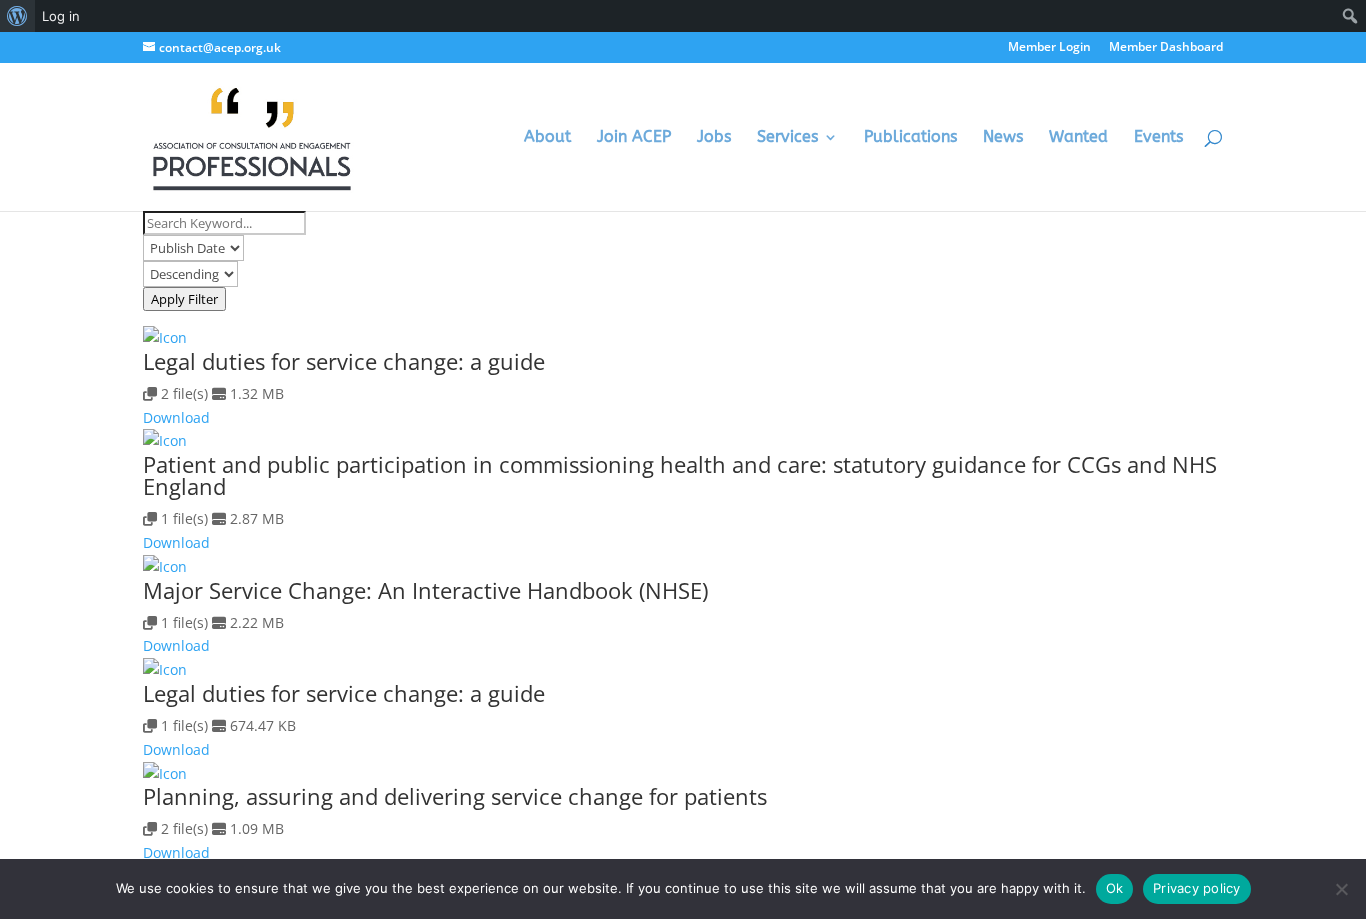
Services (787, 138)
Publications (910, 138)
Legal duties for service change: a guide (344, 361)
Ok (1115, 888)
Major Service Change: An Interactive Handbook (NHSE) (425, 590)
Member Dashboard (1166, 48)
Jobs (714, 138)
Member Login (1049, 48)
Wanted (1078, 138)
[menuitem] (17, 16)
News (1003, 138)
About (547, 138)
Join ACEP (634, 138)
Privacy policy (1197, 888)
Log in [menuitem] (61, 16)
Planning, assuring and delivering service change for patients (455, 796)
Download (176, 417)
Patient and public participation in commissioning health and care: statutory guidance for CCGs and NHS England (680, 475)
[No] (1341, 889)
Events (1158, 138)
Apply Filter (184, 299)
